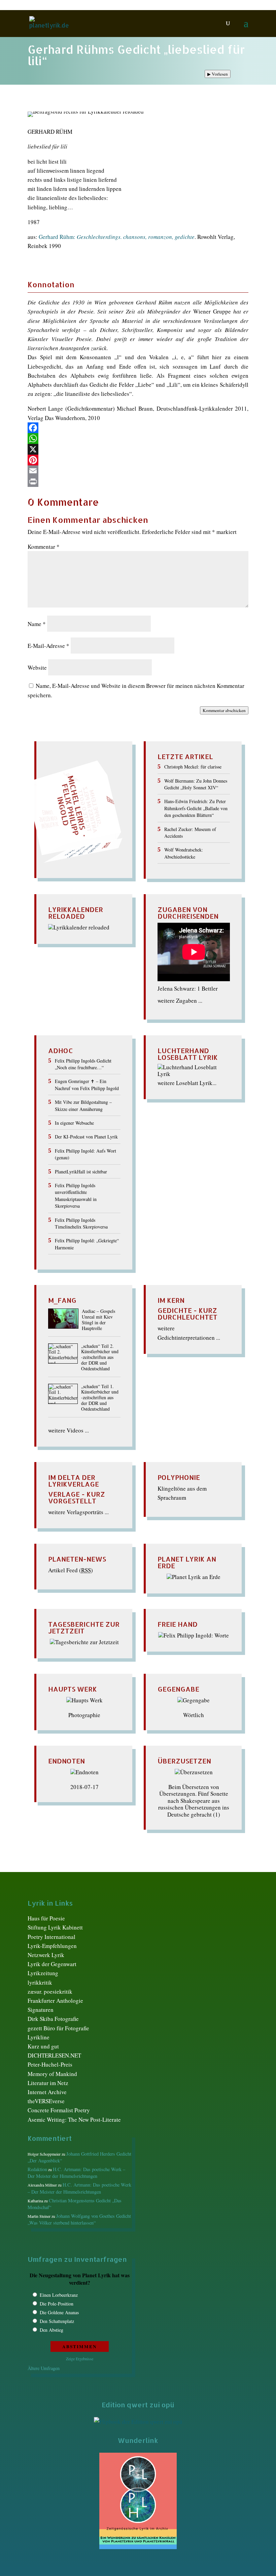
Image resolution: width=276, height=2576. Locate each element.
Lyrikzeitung (43, 1973)
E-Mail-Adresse (48, 646)
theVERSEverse (46, 2101)
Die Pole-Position (57, 2304)
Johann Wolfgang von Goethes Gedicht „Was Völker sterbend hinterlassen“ (79, 2219)
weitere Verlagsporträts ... (78, 1512)
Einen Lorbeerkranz (59, 2295)
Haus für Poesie (46, 1918)
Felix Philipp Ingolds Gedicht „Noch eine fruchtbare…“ (83, 1064)
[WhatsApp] (138, 439)
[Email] (138, 471)
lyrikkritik (40, 1982)
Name (37, 624)
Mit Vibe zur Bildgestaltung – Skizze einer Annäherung (83, 1105)
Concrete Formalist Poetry (59, 2110)
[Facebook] (138, 428)
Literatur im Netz (48, 2083)
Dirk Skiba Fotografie (53, 2019)
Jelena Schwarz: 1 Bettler (188, 988)
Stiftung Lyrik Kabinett (55, 1927)
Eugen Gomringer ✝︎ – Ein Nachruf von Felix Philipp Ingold (87, 1085)
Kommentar (44, 547)
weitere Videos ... (68, 1430)
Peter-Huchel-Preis (50, 2064)
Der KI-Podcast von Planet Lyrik (86, 1137)
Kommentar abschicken (224, 710)
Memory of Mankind (52, 2074)
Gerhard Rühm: (117, 237)
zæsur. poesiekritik (50, 1991)
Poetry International (51, 1937)
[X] (138, 449)
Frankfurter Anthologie (55, 2001)
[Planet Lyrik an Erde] (194, 1577)
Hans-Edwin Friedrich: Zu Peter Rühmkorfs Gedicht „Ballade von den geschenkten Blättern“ (196, 808)
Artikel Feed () (71, 1570)
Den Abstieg (51, 2330)
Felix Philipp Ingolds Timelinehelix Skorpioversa (81, 1223)
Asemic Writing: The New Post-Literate (74, 2120)
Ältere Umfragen (44, 2368)
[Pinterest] (138, 460)
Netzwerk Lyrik (46, 1955)
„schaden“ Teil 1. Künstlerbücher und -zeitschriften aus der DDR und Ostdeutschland (100, 1398)
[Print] (138, 482)
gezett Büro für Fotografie (58, 2028)
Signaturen (41, 2010)
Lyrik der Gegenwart (52, 1964)
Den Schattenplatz (57, 2321)
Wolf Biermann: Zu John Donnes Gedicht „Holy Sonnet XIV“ (196, 784)
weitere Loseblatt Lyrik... (187, 1083)
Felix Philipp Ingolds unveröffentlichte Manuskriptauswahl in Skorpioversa (76, 1196)
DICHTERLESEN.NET (54, 2055)
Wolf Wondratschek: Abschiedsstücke (184, 853)
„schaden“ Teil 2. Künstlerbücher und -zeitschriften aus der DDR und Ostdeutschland (100, 1358)
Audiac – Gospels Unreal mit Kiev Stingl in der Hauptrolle (98, 1320)
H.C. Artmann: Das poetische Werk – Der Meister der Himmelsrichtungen (76, 2173)
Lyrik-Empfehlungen (52, 1946)
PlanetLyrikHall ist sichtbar (81, 1172)
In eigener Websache (74, 1123)
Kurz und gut (43, 2046)
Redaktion (37, 2169)
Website (37, 668)
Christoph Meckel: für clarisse (193, 767)
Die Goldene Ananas (59, 2312)
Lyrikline (39, 2037)
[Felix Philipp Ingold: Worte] (194, 1635)
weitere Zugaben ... (180, 1001)
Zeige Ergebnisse (80, 2359)
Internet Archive (47, 2092)
